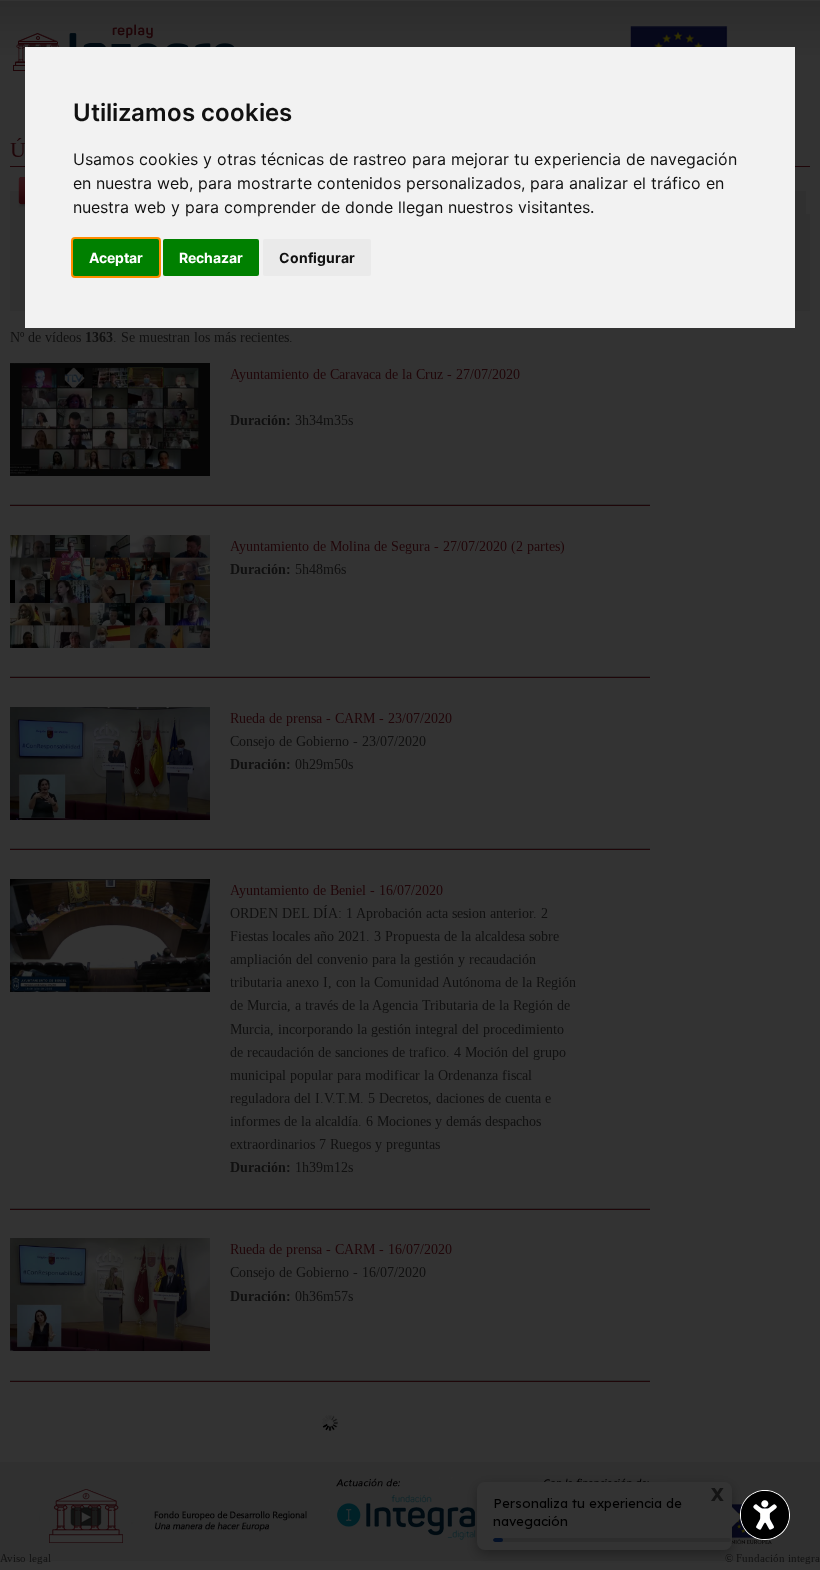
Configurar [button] (317, 257)
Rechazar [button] (211, 257)
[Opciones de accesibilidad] (765, 1515)
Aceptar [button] (116, 257)
